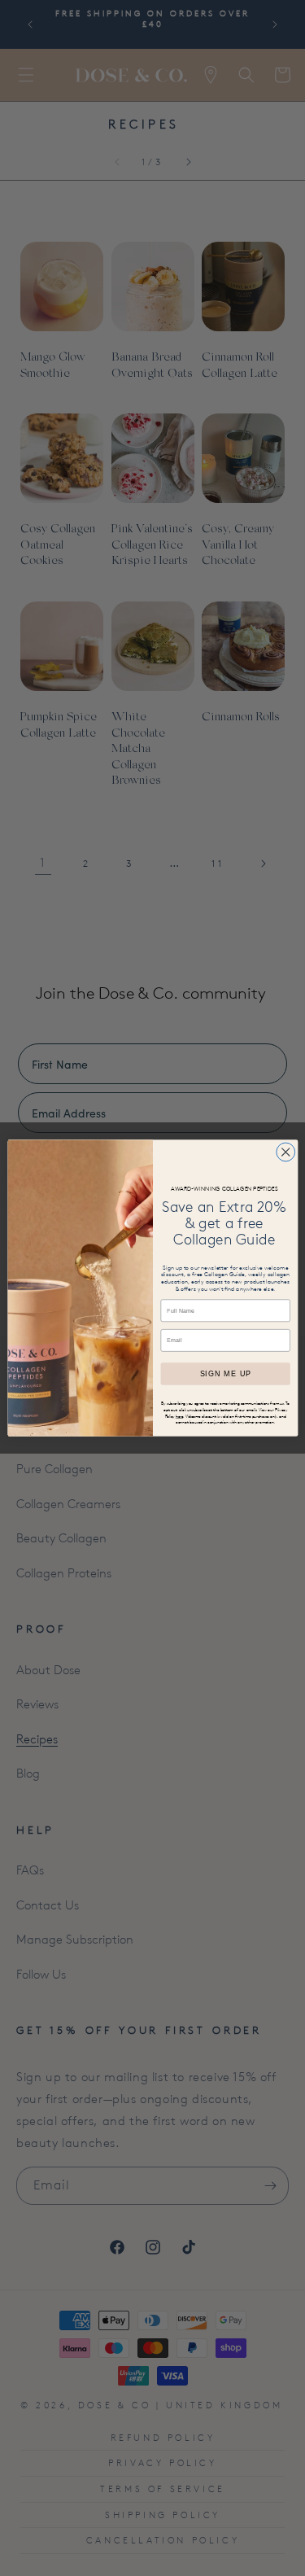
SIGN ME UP (225, 1374)
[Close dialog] (285, 1152)
